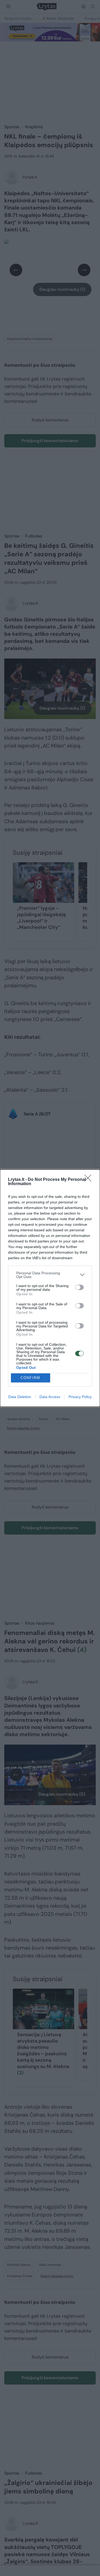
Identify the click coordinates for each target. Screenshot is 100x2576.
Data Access (50, 1397)
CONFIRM (30, 1378)
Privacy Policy (80, 1397)
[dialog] (50, 1288)
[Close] (90, 1180)
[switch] (79, 1287)
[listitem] (50, 1275)
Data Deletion (20, 1397)
